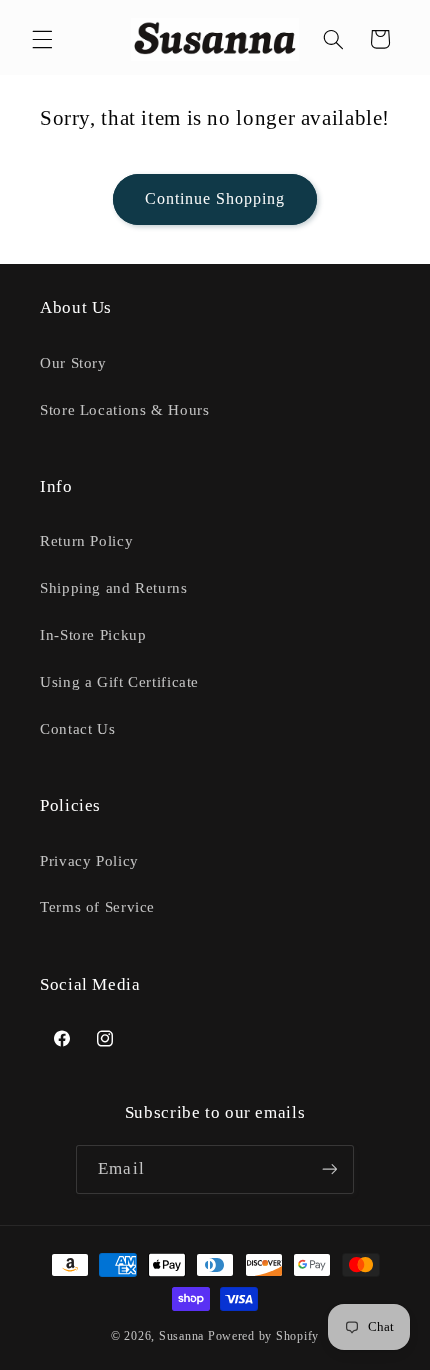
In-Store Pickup (93, 635)
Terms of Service (97, 907)
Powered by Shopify (263, 1336)
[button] (42, 39)
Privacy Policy (89, 861)
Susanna (183, 1336)
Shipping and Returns (114, 588)
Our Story (73, 363)
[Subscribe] (329, 1169)
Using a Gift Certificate (119, 682)
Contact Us (77, 729)
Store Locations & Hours (125, 410)
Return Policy (86, 541)
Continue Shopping (215, 198)
